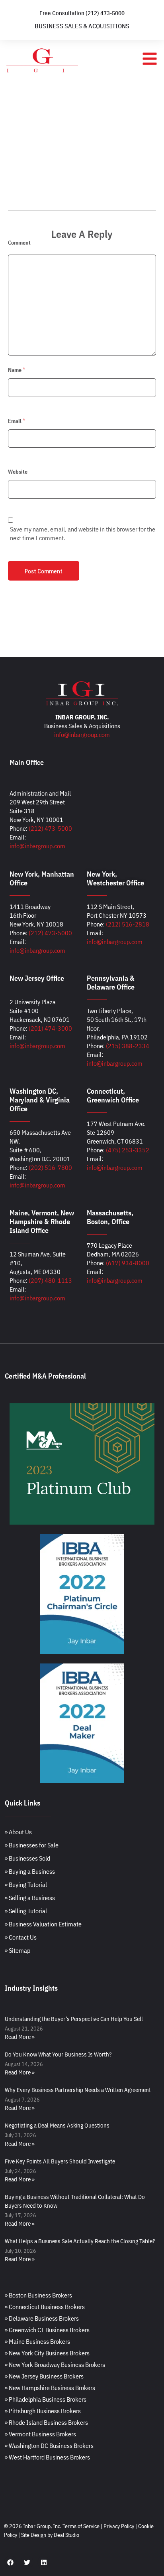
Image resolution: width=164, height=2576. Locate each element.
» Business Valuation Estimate (43, 1924)
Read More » (20, 2037)
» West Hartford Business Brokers (47, 2457)
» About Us (18, 1832)
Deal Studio (66, 2535)
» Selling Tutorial (26, 1911)
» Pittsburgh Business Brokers (43, 2411)
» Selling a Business (30, 1898)
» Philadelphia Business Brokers (46, 2399)
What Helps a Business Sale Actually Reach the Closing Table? (80, 2241)
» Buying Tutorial (26, 1885)
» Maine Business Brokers (37, 2341)
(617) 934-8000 (128, 1263)
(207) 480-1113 (50, 1280)
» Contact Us (21, 1937)
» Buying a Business (30, 1871)
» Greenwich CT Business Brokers (47, 2330)
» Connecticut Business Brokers (45, 2307)
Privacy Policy (119, 2526)
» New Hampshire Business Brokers (50, 2388)
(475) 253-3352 (128, 1150)
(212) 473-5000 (50, 828)
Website (18, 472)
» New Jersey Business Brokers (44, 2376)
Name (15, 370)
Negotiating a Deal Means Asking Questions (57, 2125)
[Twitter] (27, 2562)
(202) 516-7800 (50, 1167)
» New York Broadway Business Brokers (55, 2365)
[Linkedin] (44, 2562)
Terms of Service (81, 2526)
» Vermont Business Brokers (40, 2434)
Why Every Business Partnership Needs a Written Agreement (78, 2090)
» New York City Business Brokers (47, 2353)
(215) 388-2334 (128, 1046)
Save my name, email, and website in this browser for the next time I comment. (83, 533)
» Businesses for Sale (32, 1845)
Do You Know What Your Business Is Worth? (58, 2054)
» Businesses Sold (27, 1858)
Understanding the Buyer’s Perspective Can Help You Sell (74, 2019)
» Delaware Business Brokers (42, 2318)
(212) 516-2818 (128, 924)
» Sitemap (18, 1950)
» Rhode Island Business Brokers (46, 2422)
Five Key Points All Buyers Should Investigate (60, 2161)
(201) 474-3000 (50, 1028)
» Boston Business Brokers (38, 2295)
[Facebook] (10, 2562)
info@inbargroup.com (82, 735)
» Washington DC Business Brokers (49, 2446)
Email (15, 421)
